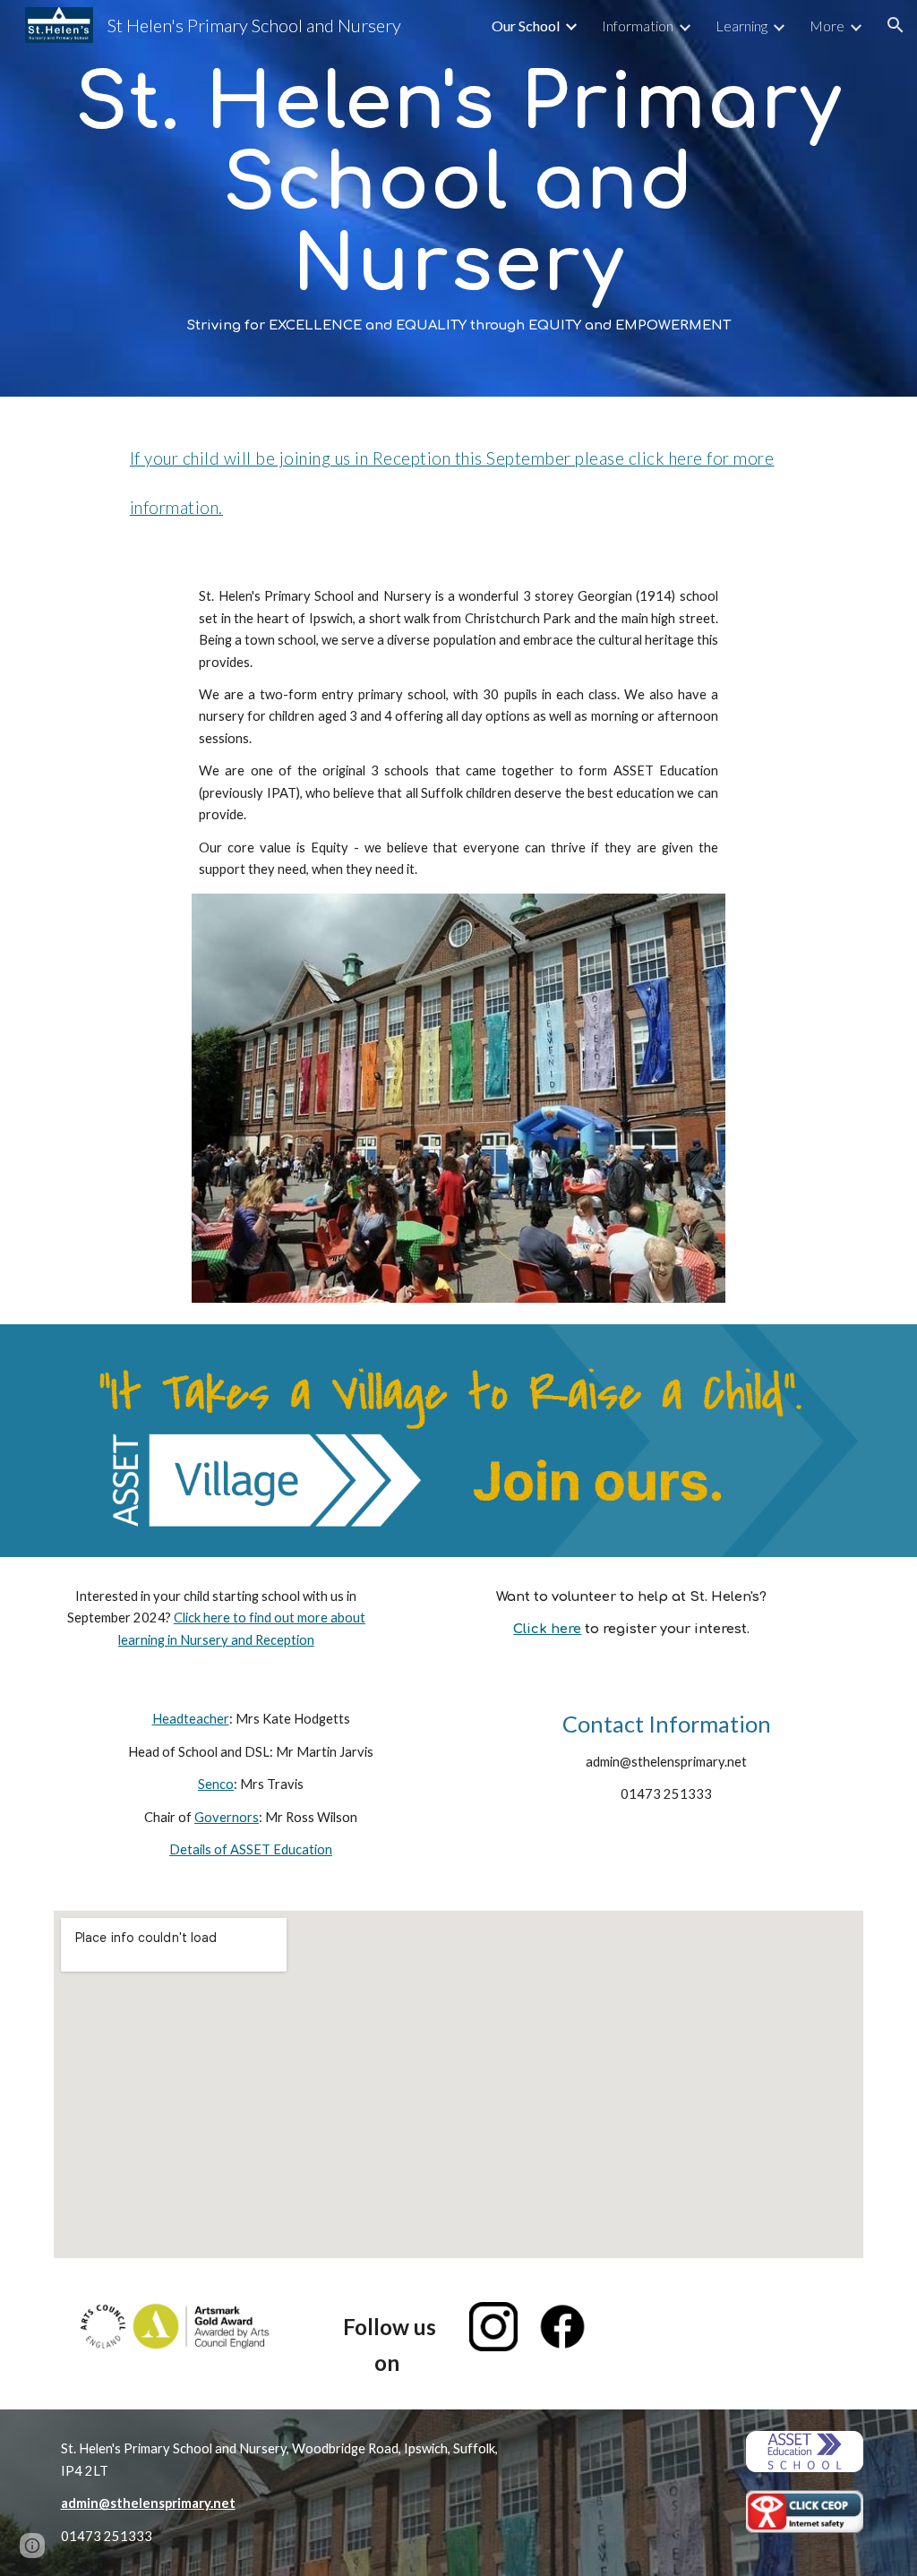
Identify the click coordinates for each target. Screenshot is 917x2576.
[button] (896, 25)
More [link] (827, 26)
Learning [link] (741, 26)
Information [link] (638, 26)
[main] (459, 198)
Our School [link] (526, 26)
